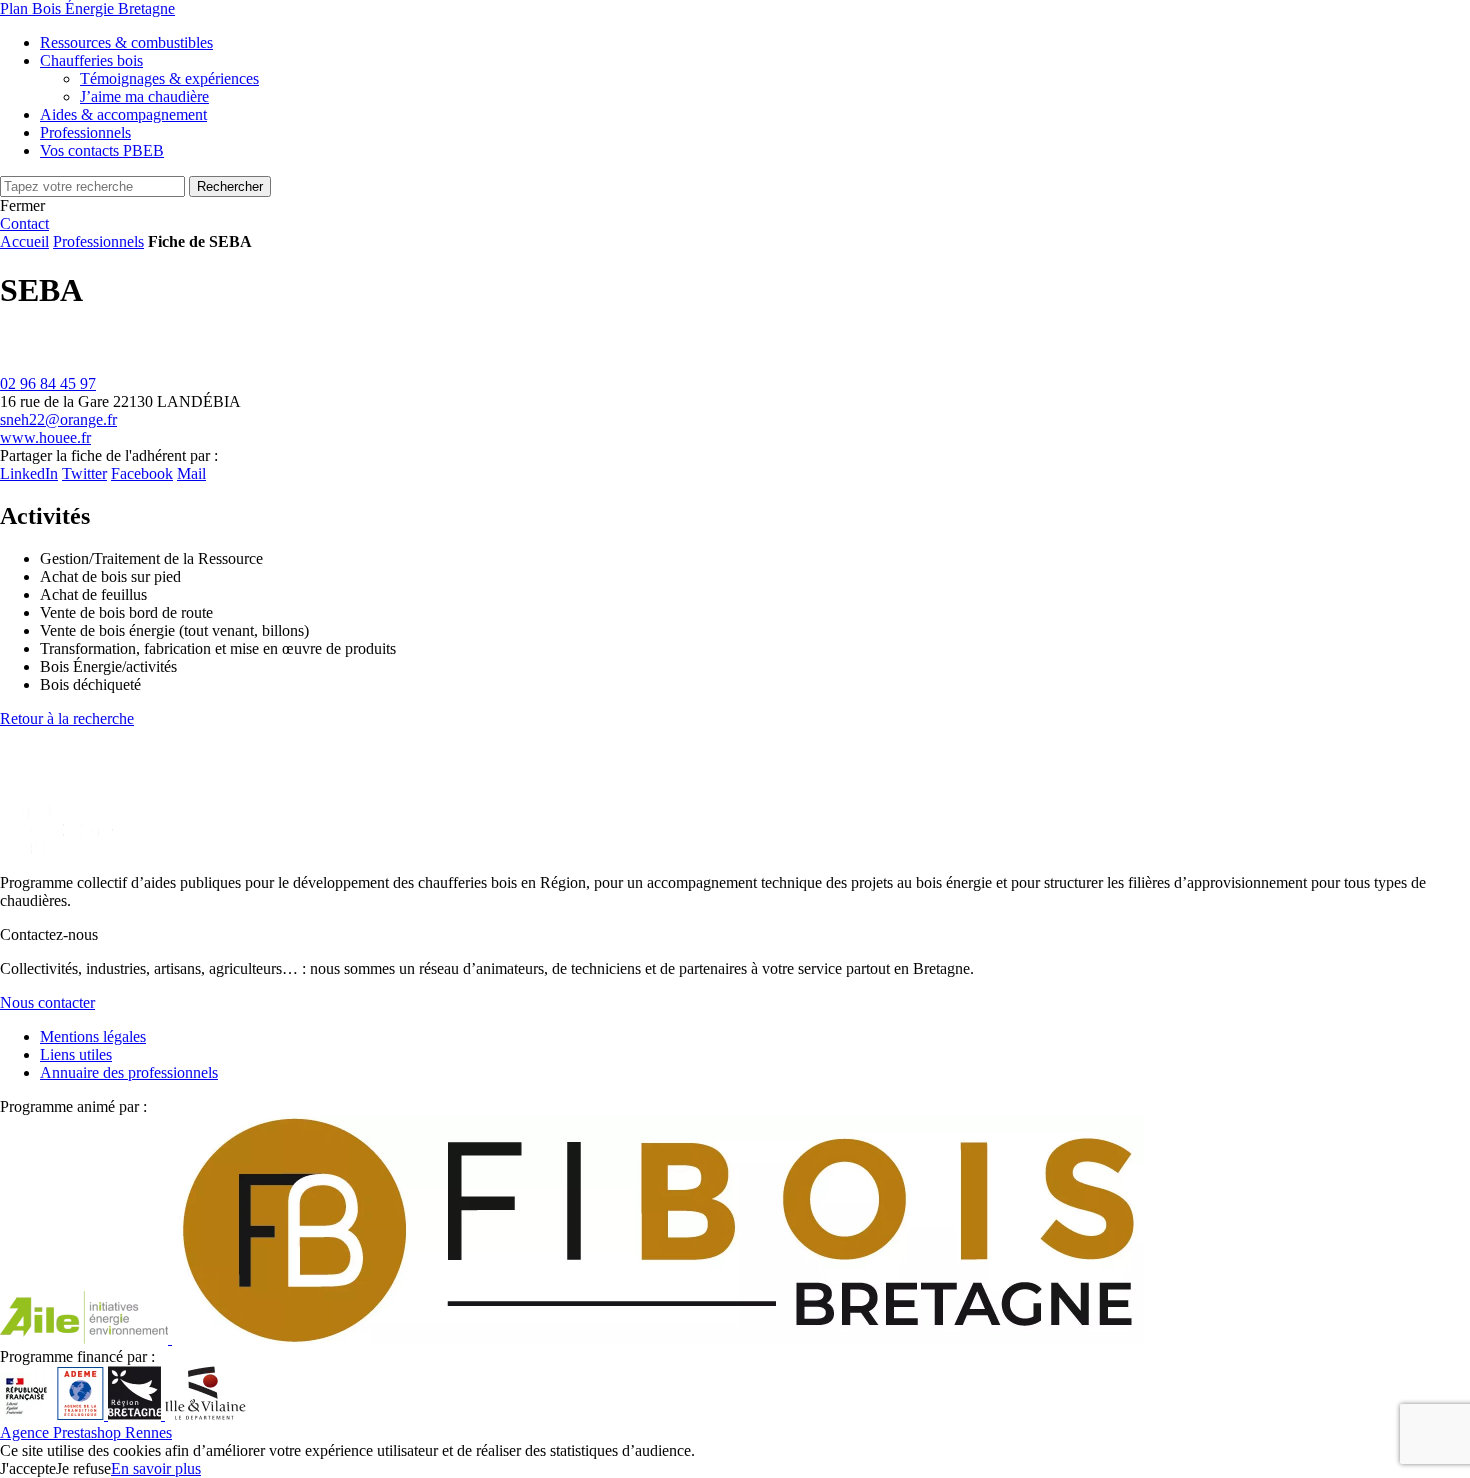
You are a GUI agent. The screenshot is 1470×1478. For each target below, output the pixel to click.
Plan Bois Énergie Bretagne (87, 8)
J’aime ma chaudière (144, 96)
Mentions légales (93, 1036)
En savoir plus (156, 1468)
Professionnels (98, 241)
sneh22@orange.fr (58, 419)
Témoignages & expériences (169, 78)
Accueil (24, 241)
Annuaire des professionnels (129, 1072)
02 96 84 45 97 (48, 383)
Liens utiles (76, 1054)
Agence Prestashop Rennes (86, 1432)
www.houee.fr (45, 437)
